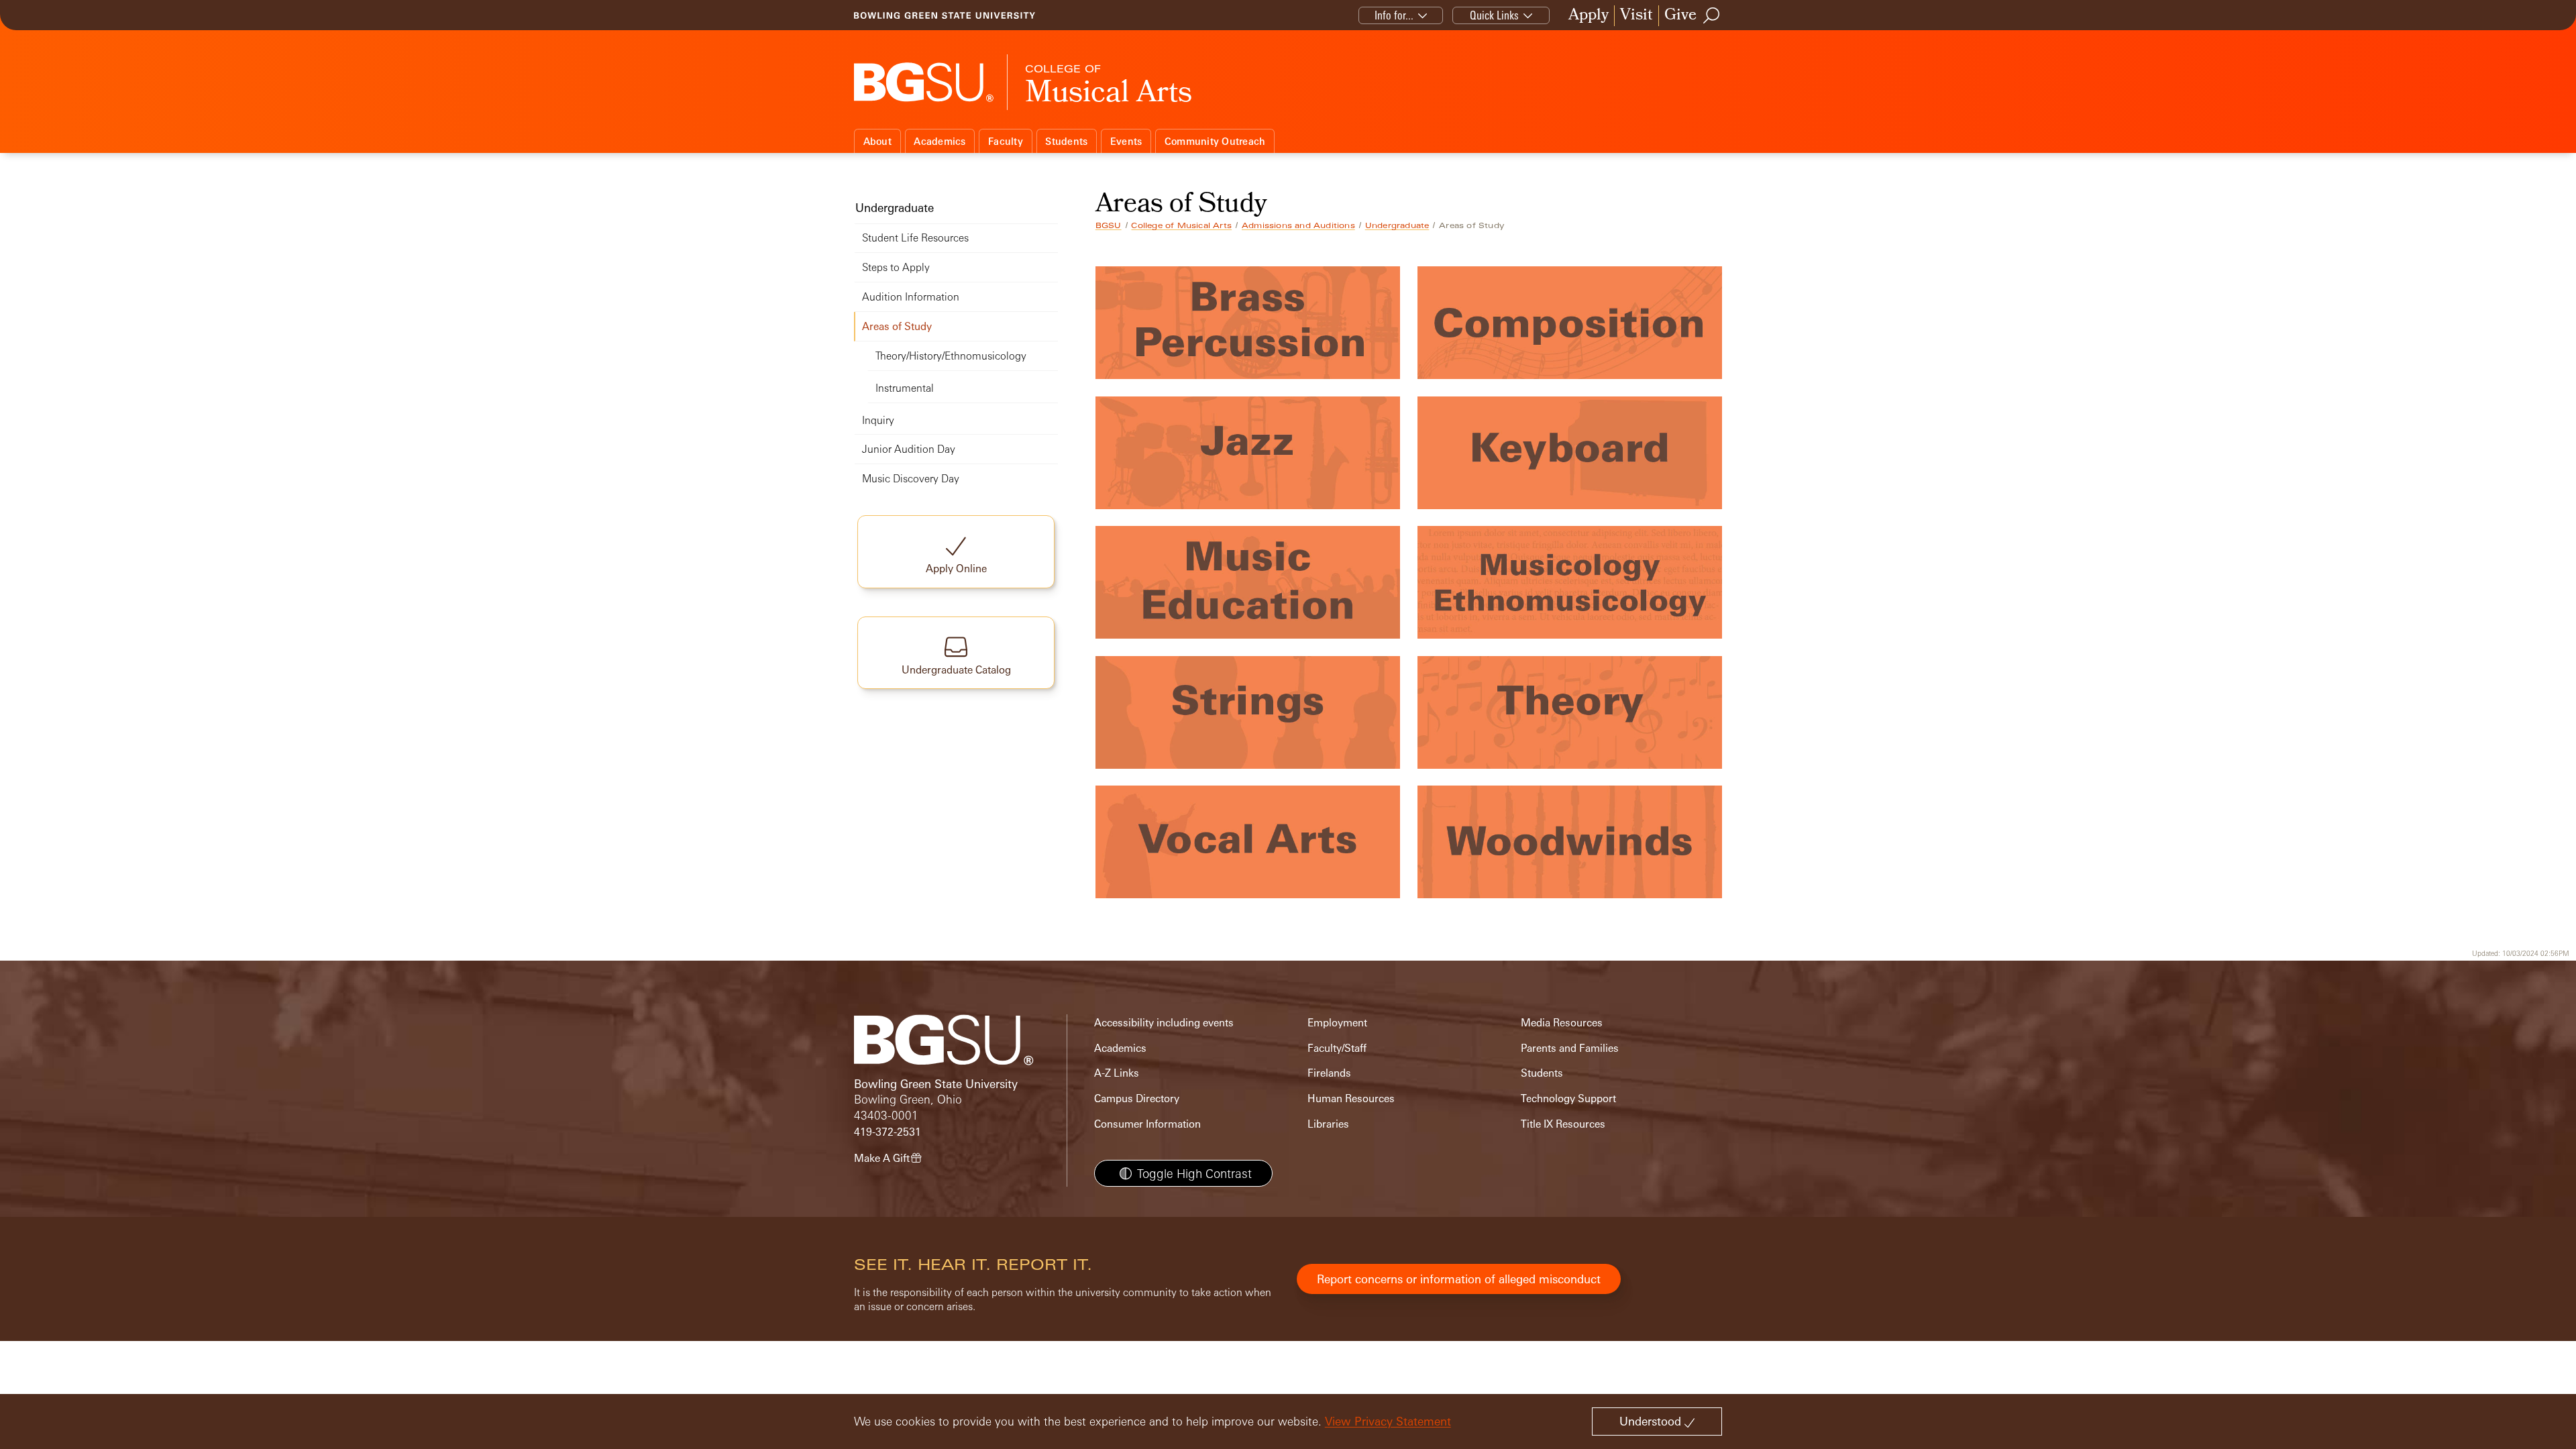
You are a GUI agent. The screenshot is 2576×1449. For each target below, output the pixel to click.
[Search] (1712, 15)
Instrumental (905, 388)
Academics (940, 141)
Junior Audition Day (909, 449)
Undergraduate (1397, 225)
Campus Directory (1137, 1098)
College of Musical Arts (1181, 225)
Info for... (1394, 15)
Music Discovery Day (911, 479)
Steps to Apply (896, 267)
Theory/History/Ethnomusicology (951, 356)
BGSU (1109, 225)
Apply (1589, 16)
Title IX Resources (1563, 1124)
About (877, 141)
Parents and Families (1570, 1048)
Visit (1636, 16)
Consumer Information (1147, 1124)
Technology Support (1568, 1098)
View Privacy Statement (1388, 1421)
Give (1680, 16)
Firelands (1329, 1073)
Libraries (1328, 1124)
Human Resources (1351, 1098)
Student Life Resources (915, 238)
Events (1126, 141)
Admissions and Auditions (1298, 225)
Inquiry (878, 420)
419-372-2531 (888, 1132)
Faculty (1006, 141)
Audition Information (911, 297)
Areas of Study (897, 326)
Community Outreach (1215, 141)
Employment (1337, 1023)
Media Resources (1562, 1023)
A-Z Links (1117, 1073)
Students (1066, 141)
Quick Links (1494, 15)
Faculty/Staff (1337, 1048)
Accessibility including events (1164, 1023)
